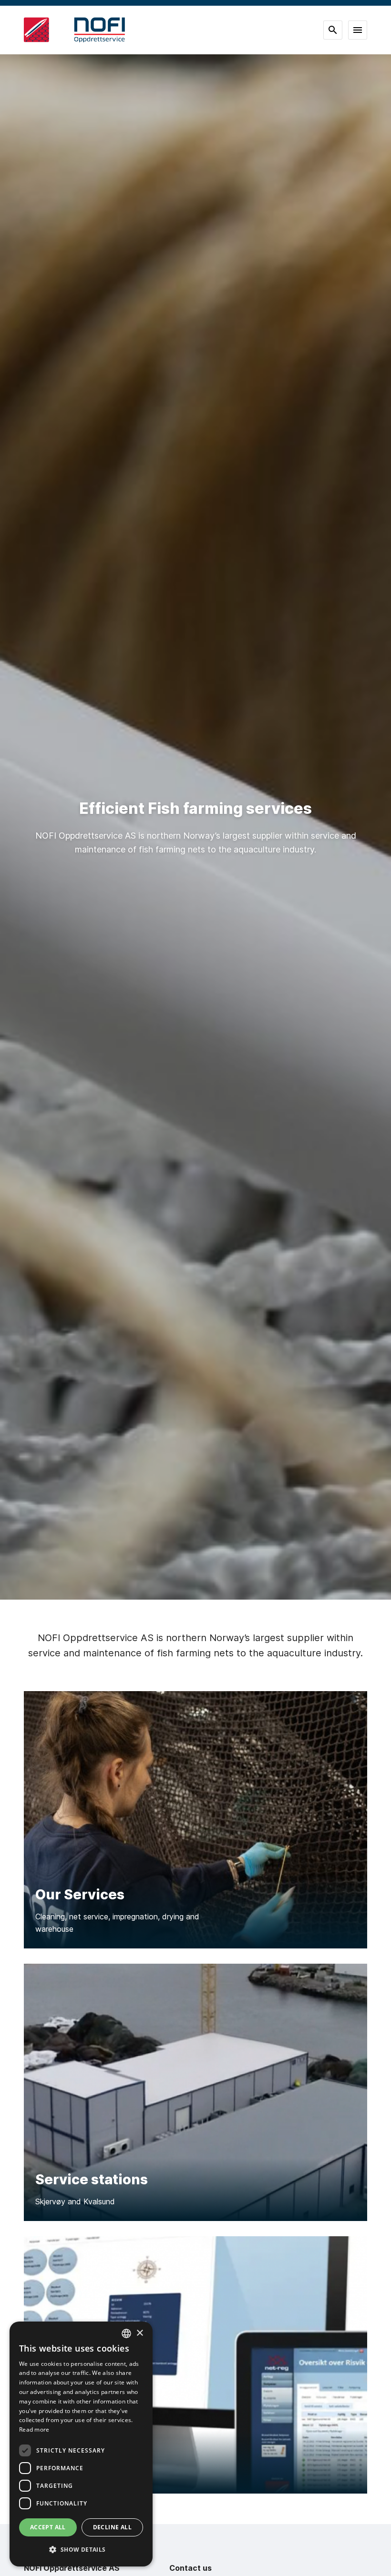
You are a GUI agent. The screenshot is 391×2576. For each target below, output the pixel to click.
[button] (81, 2550)
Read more (34, 2429)
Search (333, 30)
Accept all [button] (48, 2527)
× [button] (139, 2333)
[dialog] (81, 2444)
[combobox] (126, 2333)
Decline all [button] (112, 2527)
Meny (358, 30)
